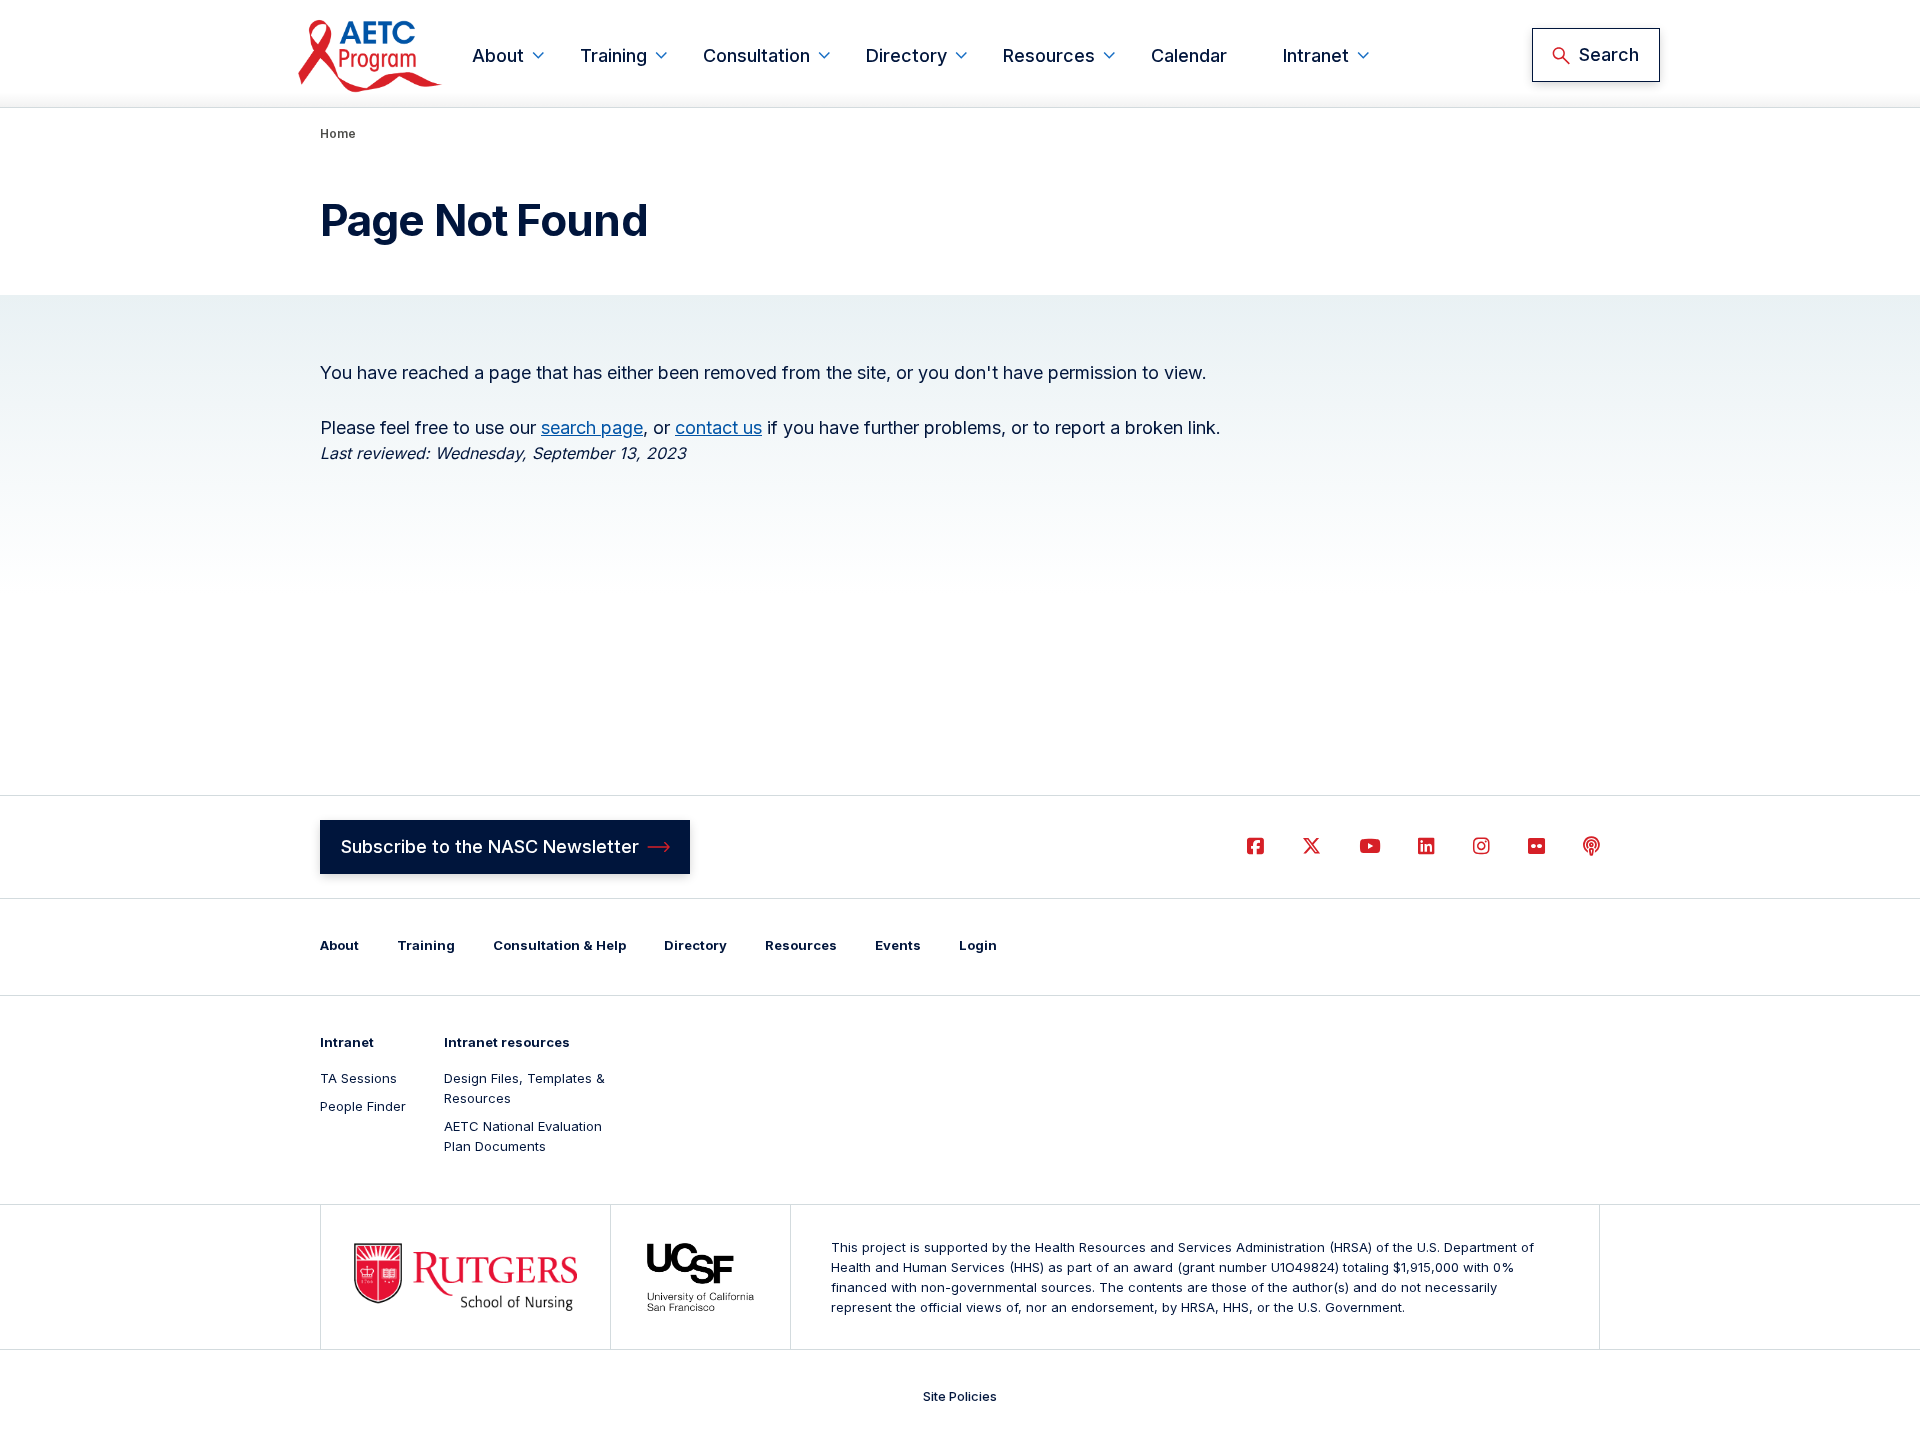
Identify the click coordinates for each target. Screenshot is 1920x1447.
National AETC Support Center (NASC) (371, 55)
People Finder (363, 1106)
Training (613, 55)
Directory (906, 55)
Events (898, 945)
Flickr (1536, 846)
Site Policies (960, 1396)
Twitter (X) (1311, 846)
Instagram (1481, 846)
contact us (718, 427)
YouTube (1369, 846)
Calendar (1189, 55)
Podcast (1591, 846)
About (498, 55)
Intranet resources (507, 1042)
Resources (1049, 55)
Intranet (1316, 55)
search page (592, 427)
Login (978, 945)
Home (338, 133)
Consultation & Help (559, 945)
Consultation (756, 55)
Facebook (1255, 846)
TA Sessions (358, 1078)
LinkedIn (1426, 846)
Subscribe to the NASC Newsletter (490, 846)
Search (1609, 54)
